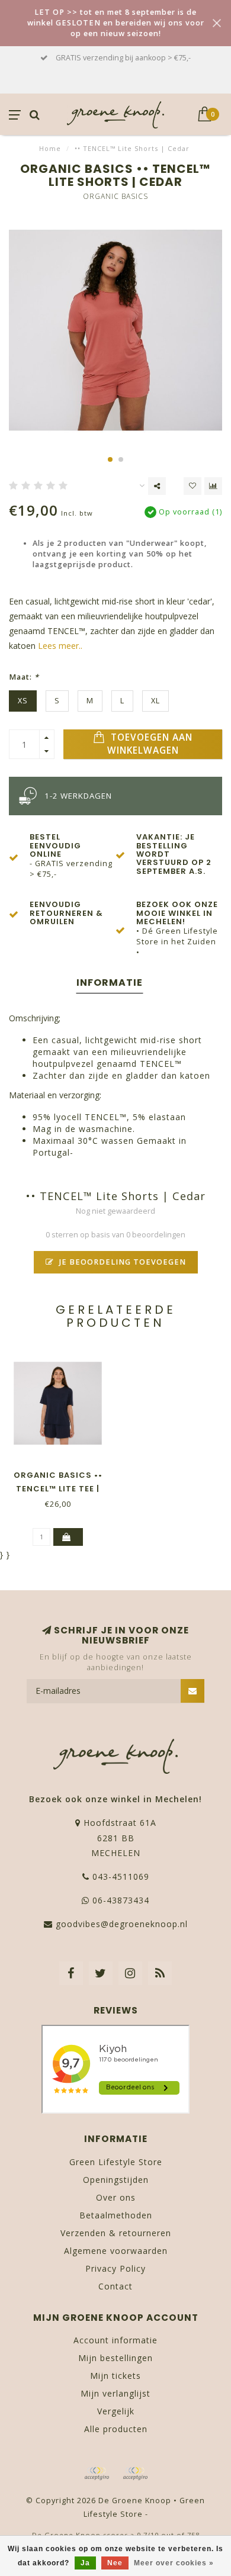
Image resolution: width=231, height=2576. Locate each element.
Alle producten (116, 2429)
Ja (85, 2563)
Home (50, 148)
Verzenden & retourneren (116, 2233)
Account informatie (115, 2340)
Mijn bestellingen (115, 2358)
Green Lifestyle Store (116, 2162)
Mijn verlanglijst (115, 2393)
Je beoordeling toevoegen (121, 1262)
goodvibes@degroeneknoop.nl (122, 1924)
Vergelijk (116, 2411)
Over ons (116, 2197)
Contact (115, 2286)
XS (23, 701)
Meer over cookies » (174, 2563)
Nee (115, 2563)
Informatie (110, 983)
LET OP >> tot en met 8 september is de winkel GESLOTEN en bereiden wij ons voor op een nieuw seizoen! (116, 23)
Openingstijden (116, 2180)
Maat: (24, 677)
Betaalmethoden (116, 2215)
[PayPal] (135, 2474)
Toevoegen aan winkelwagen (150, 744)
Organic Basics (115, 196)
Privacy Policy (115, 2268)
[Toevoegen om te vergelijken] (213, 486)
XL (155, 701)
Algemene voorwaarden (116, 2251)
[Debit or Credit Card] (97, 2474)
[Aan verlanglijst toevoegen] (192, 486)
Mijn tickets (115, 2376)
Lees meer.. (60, 646)
